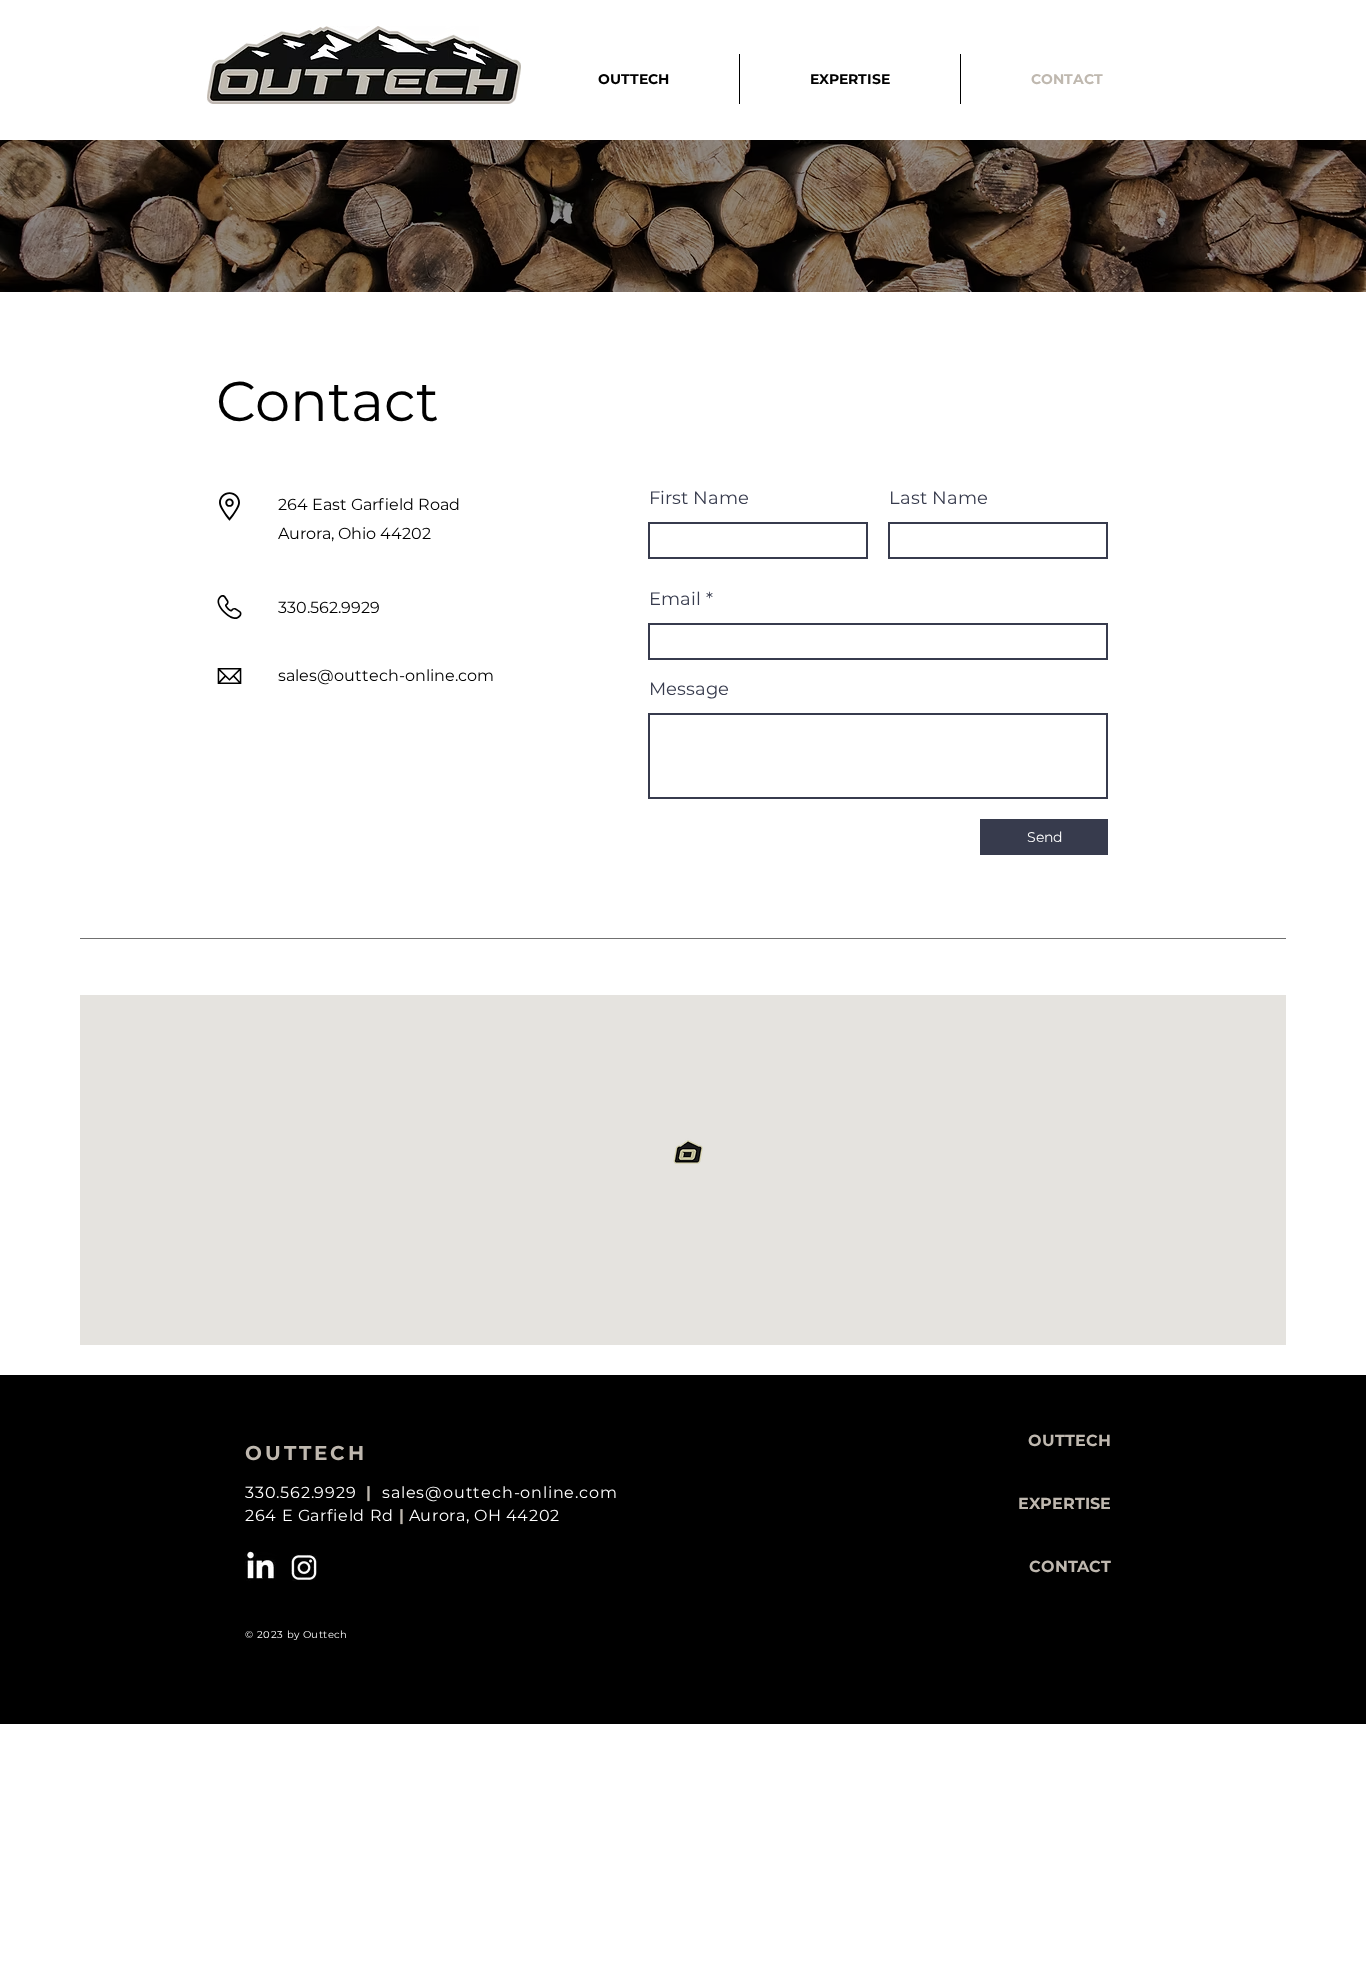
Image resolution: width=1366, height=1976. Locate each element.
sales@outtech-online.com (386, 675)
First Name (699, 498)
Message (689, 689)
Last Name (938, 498)
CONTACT (1070, 1566)
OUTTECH (1069, 1440)
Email (675, 599)
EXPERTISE (1064, 1503)
